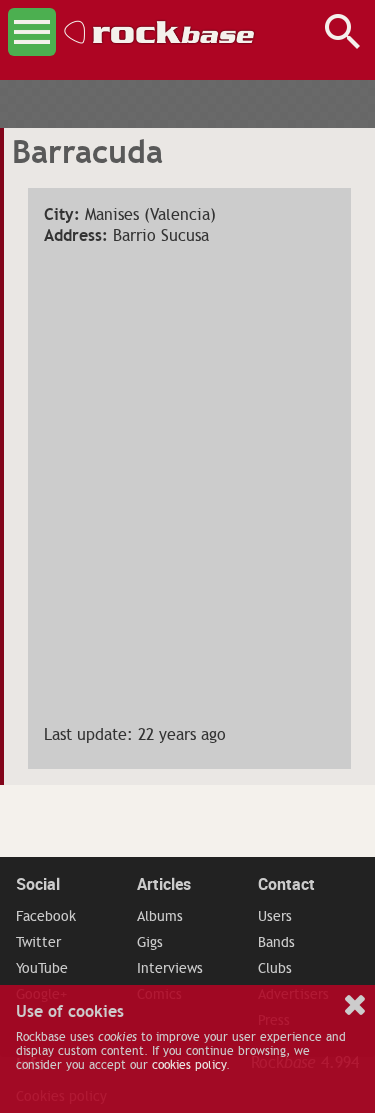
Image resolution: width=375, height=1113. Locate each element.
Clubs (275, 968)
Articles (164, 884)
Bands (276, 942)
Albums (160, 916)
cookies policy (189, 1065)
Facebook (46, 916)
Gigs (150, 942)
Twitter (38, 942)
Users (275, 916)
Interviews (170, 968)
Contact (286, 884)
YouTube (42, 968)
